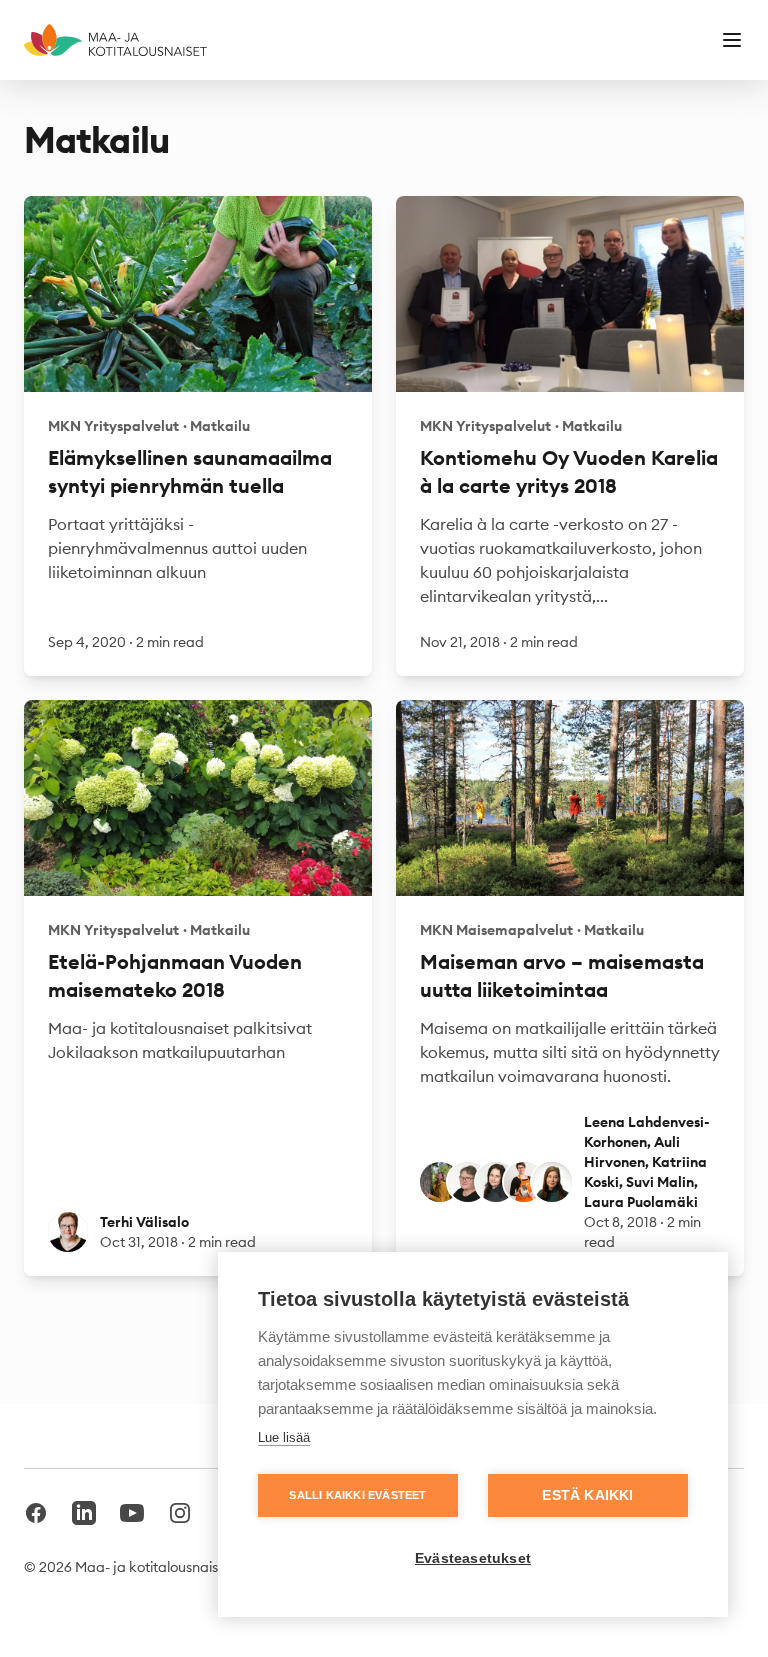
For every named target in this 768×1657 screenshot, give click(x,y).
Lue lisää (284, 1437)
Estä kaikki (587, 1495)
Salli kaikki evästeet (357, 1495)
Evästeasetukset (473, 1558)
